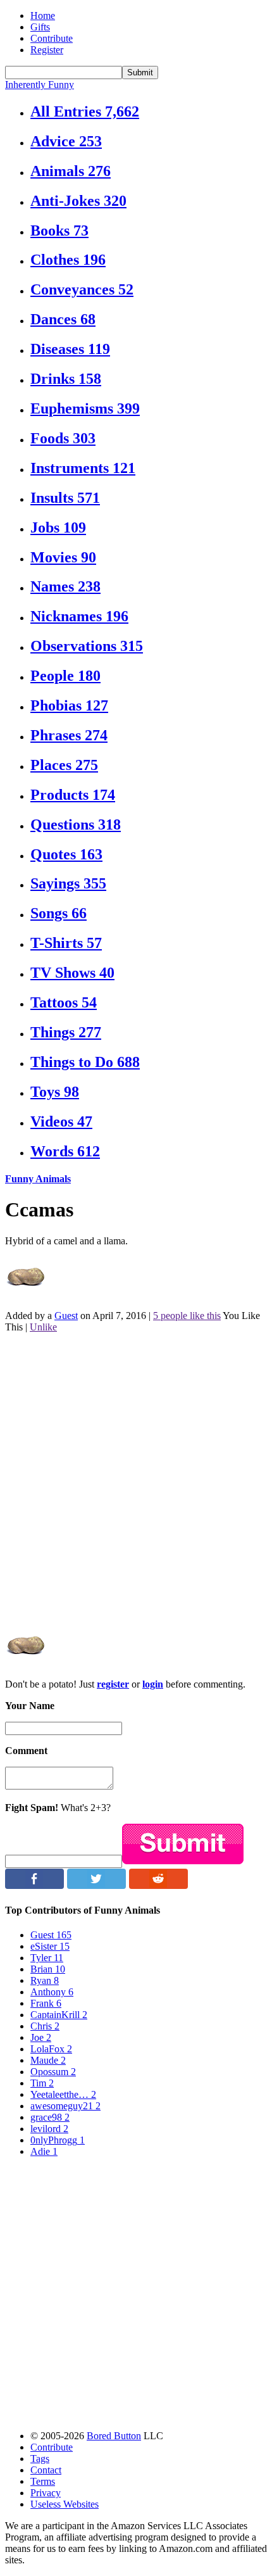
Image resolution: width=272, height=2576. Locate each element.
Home (43, 16)
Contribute (52, 38)
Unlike (43, 1327)
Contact (46, 2470)
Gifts (40, 27)
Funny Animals (38, 1179)
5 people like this (187, 1316)
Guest (66, 1316)
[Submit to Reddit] (158, 1885)
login (153, 1684)
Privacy (46, 2493)
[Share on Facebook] (34, 1885)
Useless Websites (65, 2504)
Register (47, 50)
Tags (40, 2459)
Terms (43, 2481)
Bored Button (114, 2436)
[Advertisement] (136, 1479)
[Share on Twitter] (96, 1885)
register (113, 1684)
